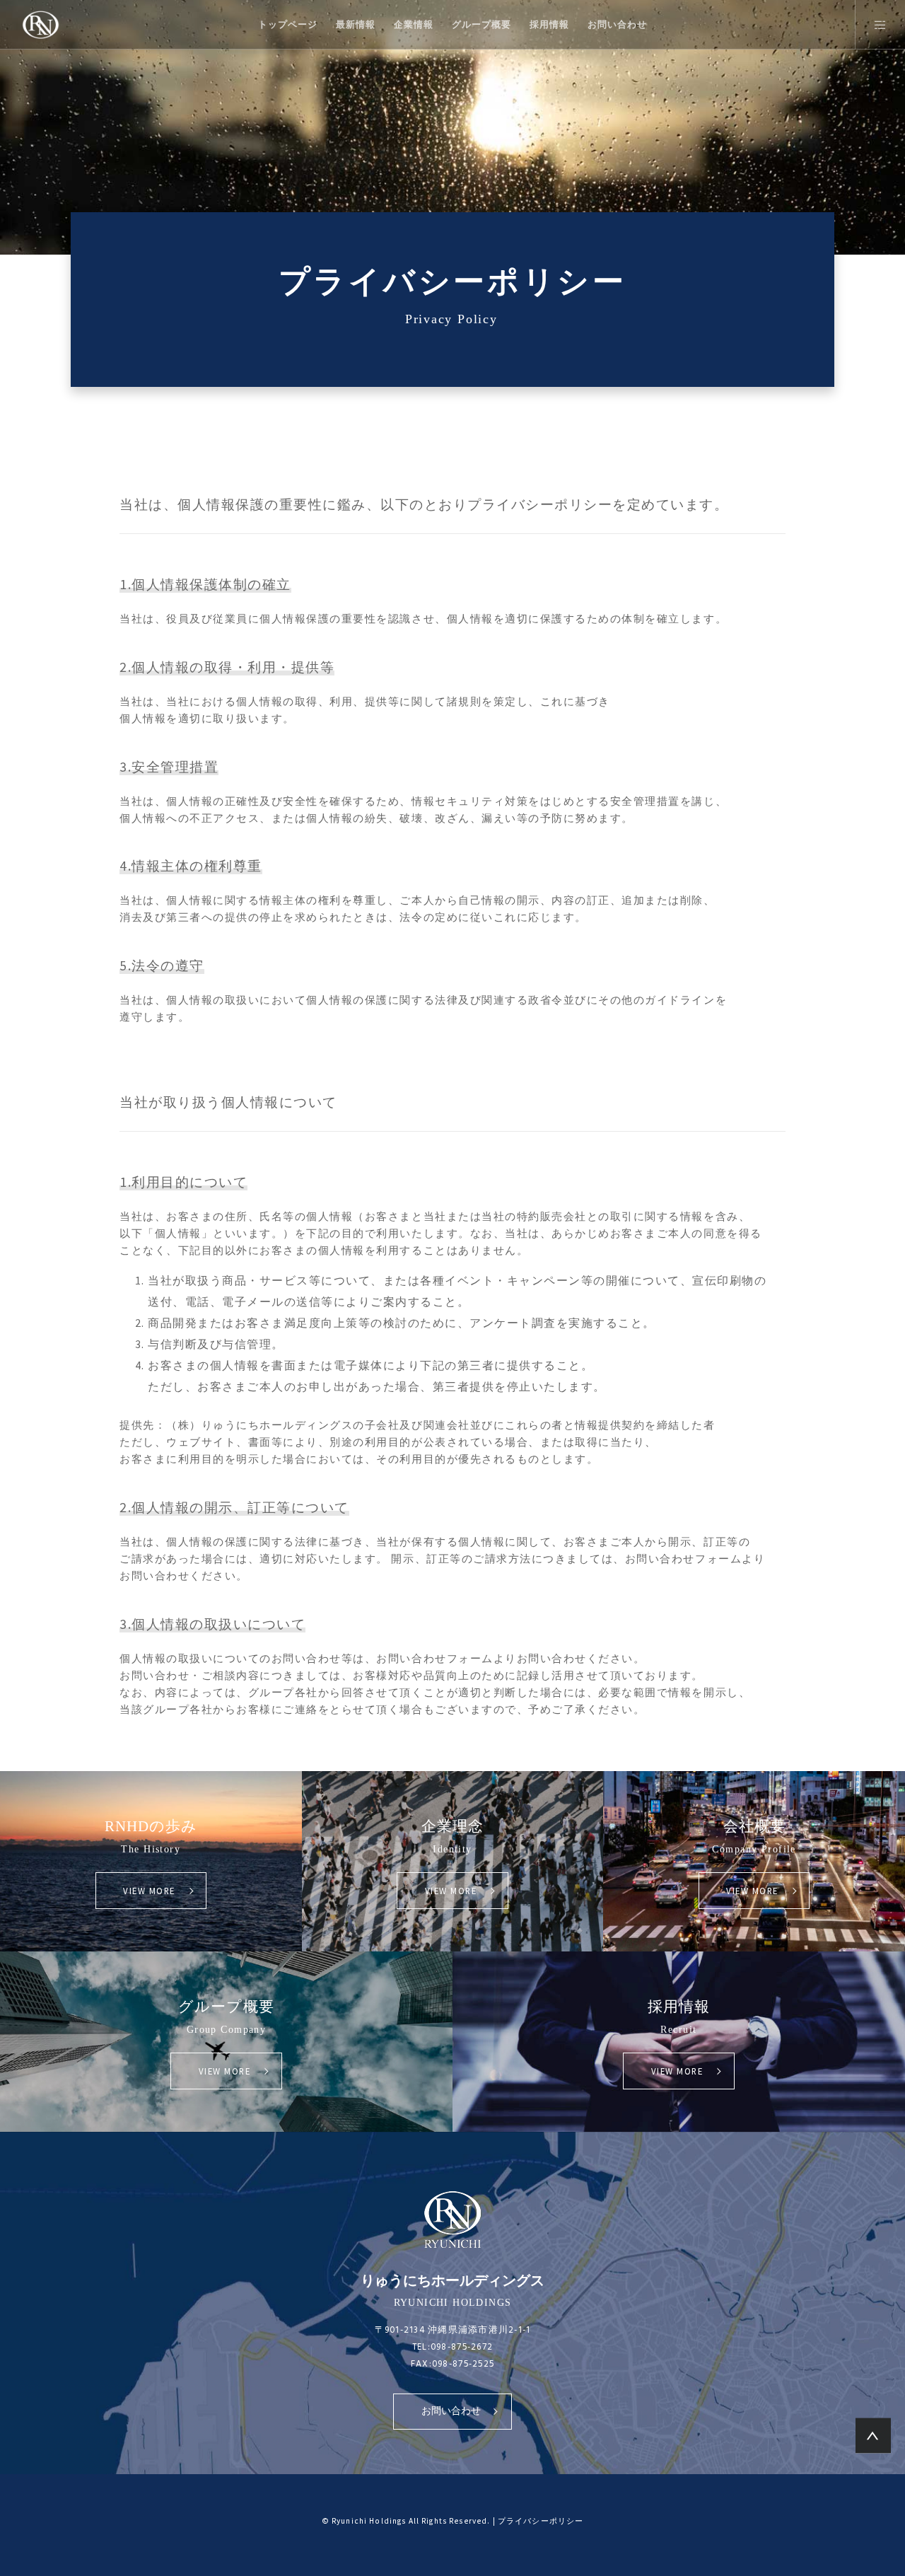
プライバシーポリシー (541, 2521)
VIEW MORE (149, 1891)
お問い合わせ (451, 2411)
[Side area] (871, 25)
